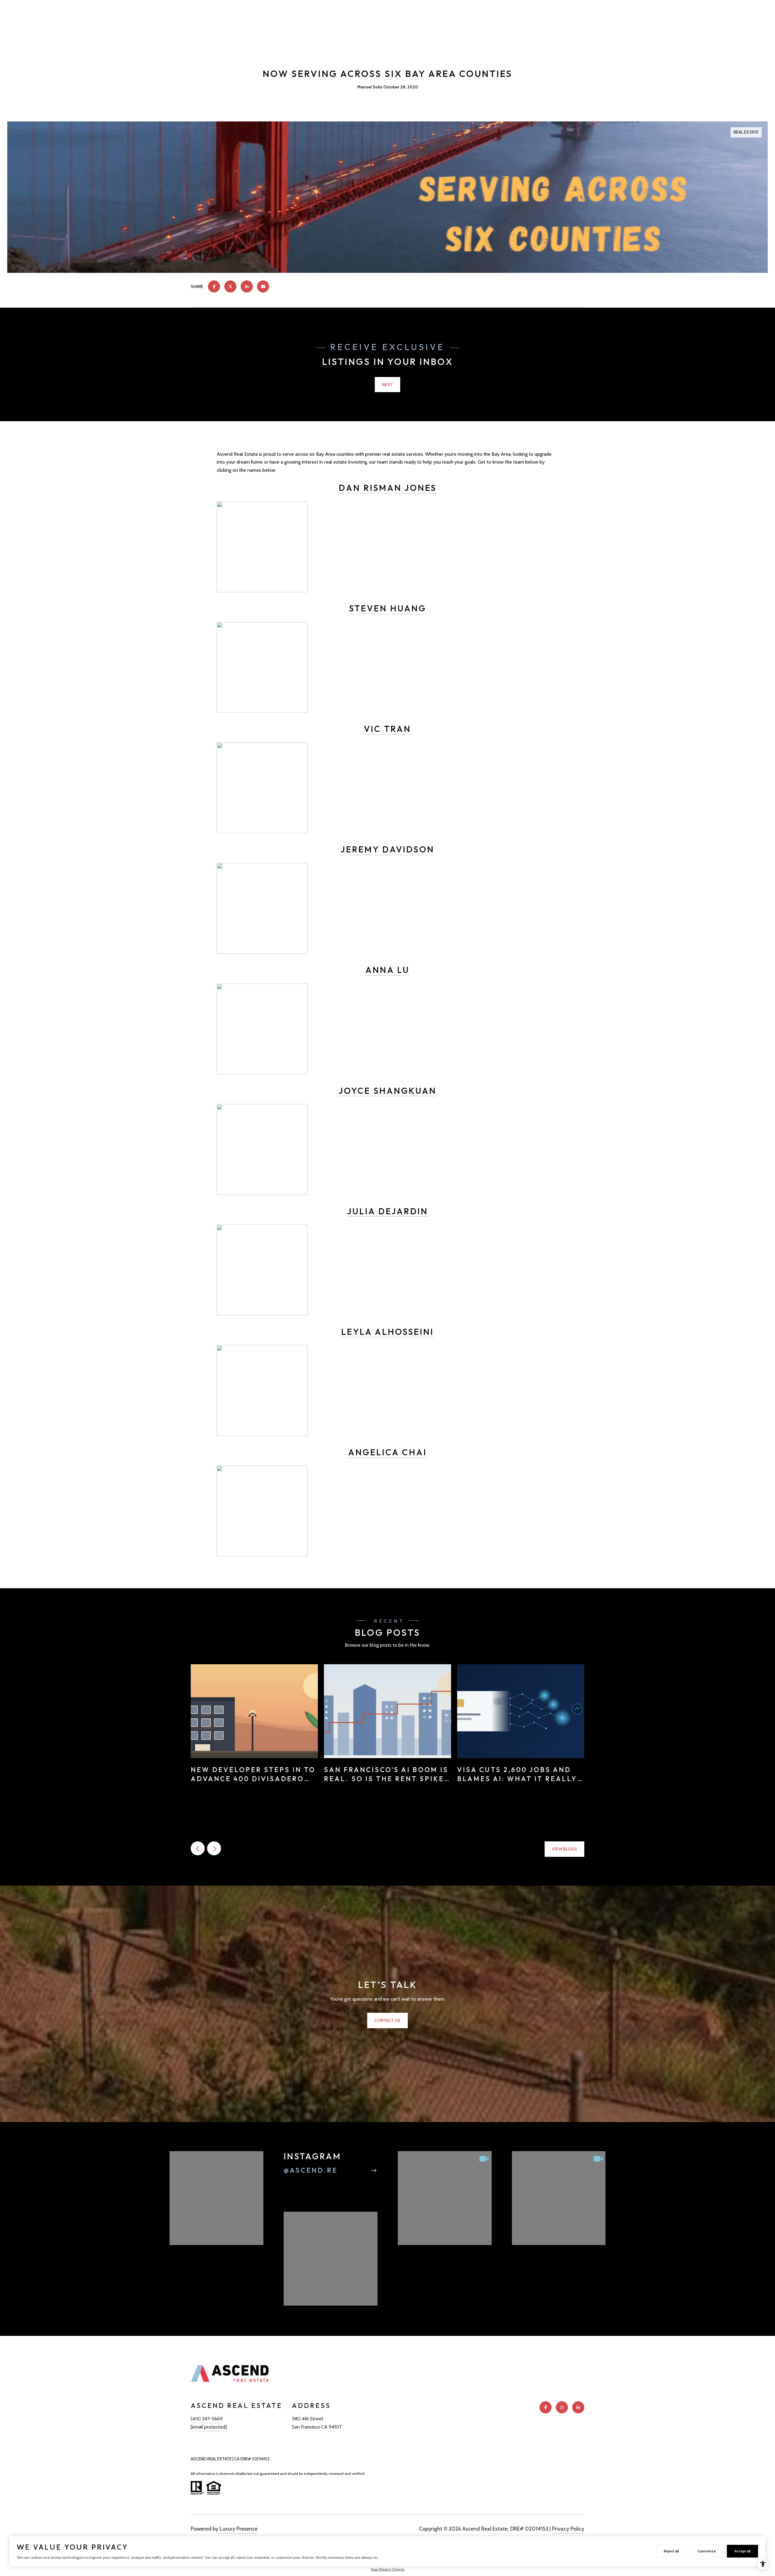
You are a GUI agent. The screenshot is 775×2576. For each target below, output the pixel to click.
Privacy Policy (568, 2529)
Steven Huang (388, 608)
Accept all (742, 2551)
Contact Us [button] (387, 2020)
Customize (707, 2551)
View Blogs (564, 1849)
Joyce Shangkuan (387, 1091)
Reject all (671, 2551)
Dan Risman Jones (388, 488)
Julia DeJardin (387, 1211)
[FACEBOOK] (546, 2407)
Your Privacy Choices (388, 2569)
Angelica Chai (387, 1452)
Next (387, 385)
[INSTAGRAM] (562, 2407)
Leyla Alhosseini (387, 1332)
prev (198, 1848)
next (214, 1848)
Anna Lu (387, 970)
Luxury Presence (239, 2529)
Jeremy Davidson (387, 849)
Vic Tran (387, 729)
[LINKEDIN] (578, 2407)
